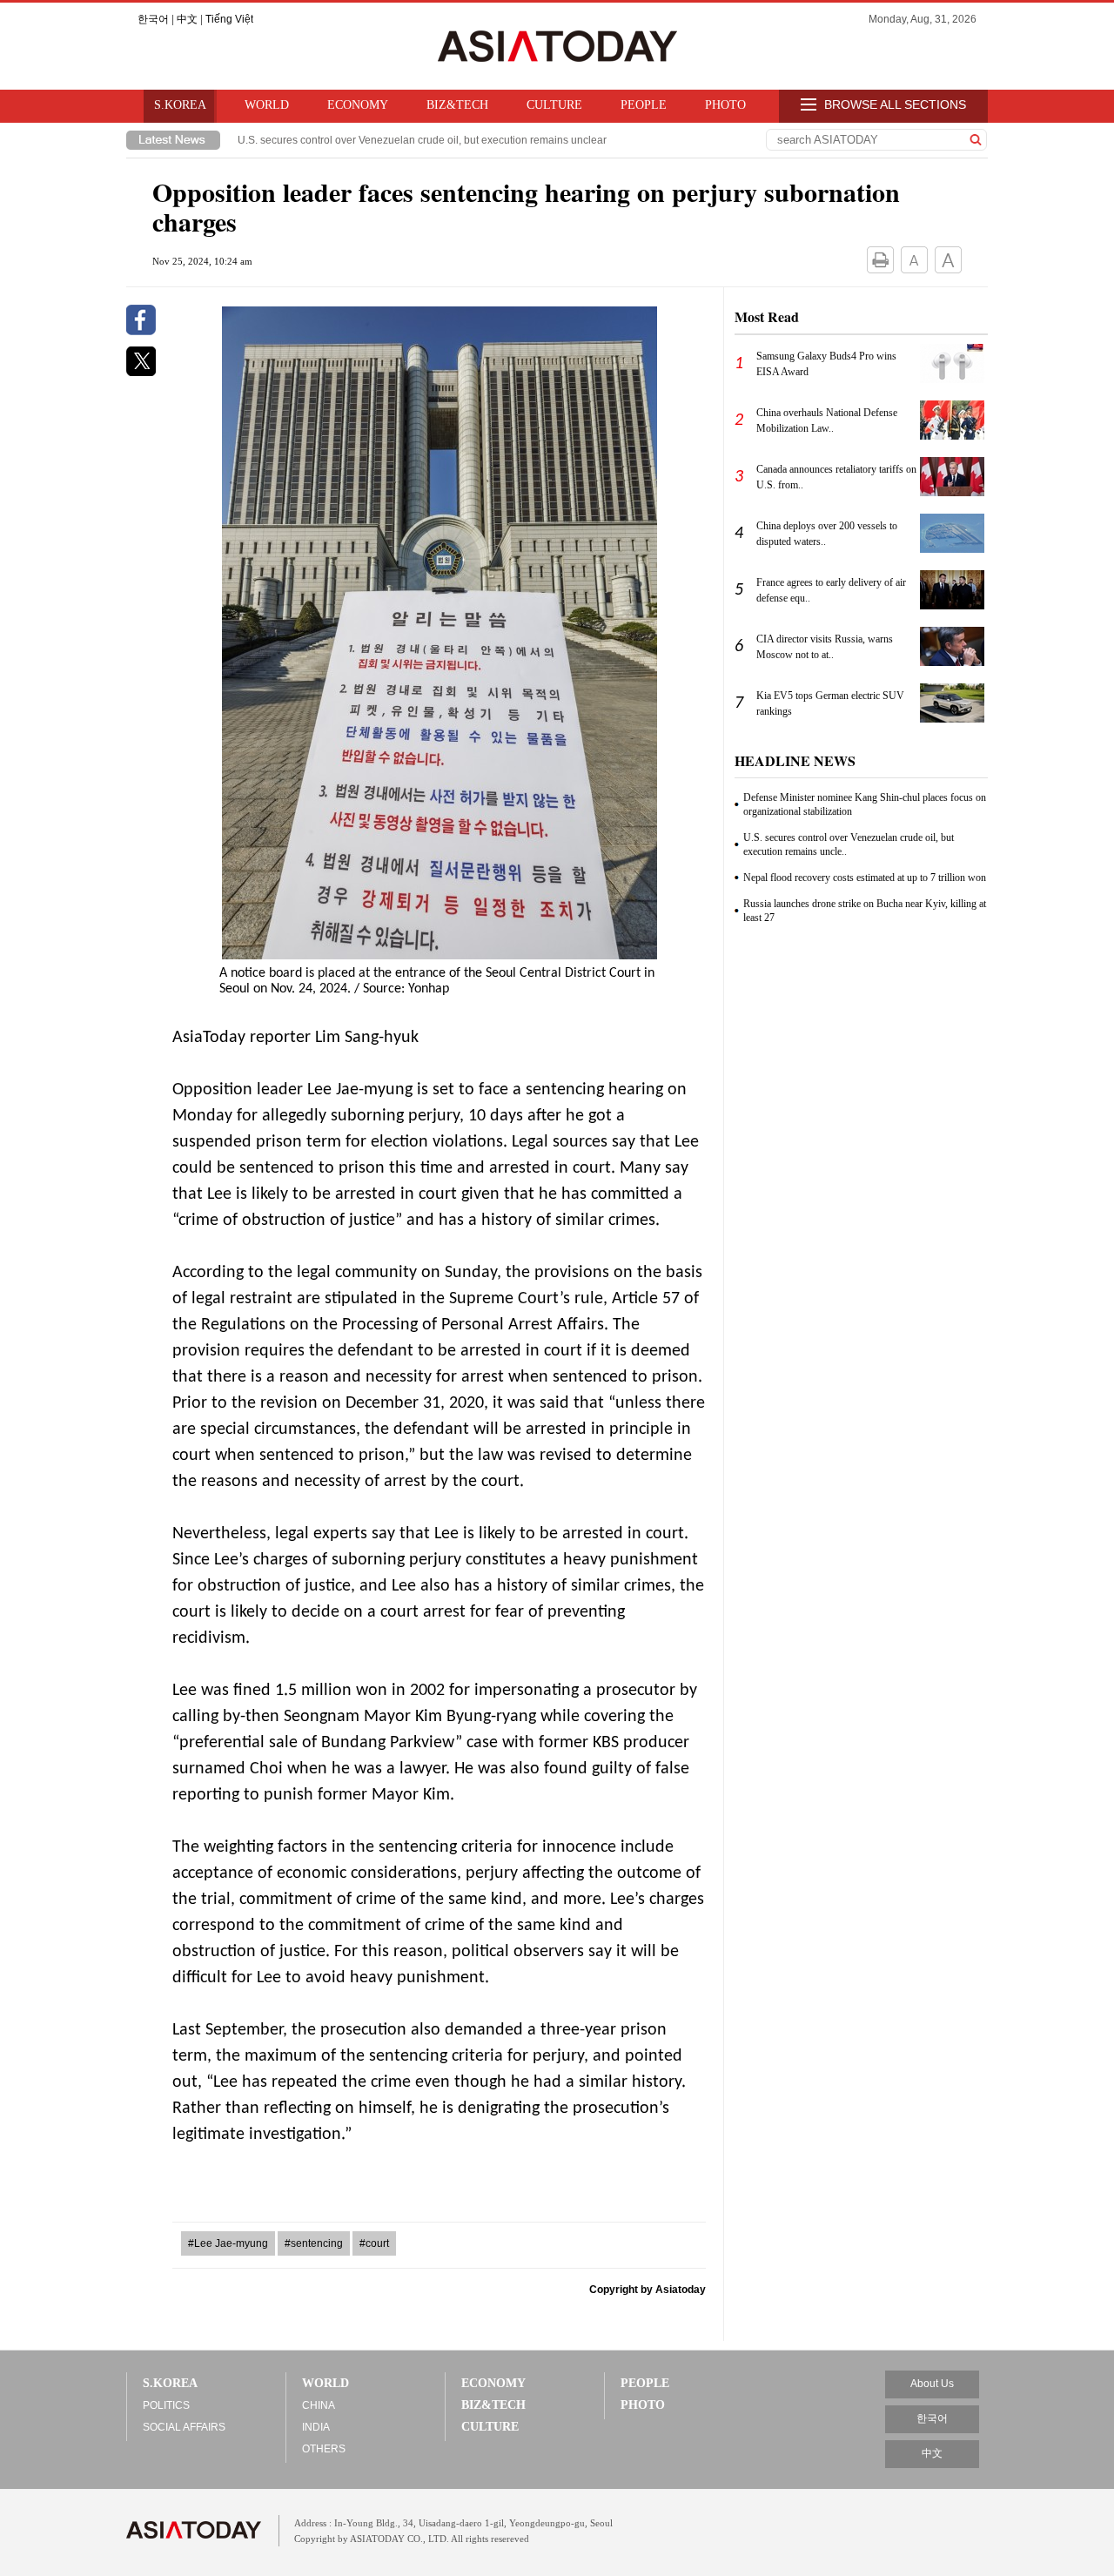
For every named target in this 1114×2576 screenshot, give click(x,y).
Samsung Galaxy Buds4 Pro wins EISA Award (826, 364)
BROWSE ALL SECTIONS (893, 104)
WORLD (267, 105)
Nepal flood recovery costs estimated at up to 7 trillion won (865, 878)
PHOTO (725, 105)
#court (374, 2243)
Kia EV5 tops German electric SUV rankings (830, 703)
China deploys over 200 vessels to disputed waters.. (827, 534)
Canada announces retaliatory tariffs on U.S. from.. (836, 477)
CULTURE (554, 105)
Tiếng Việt (229, 19)
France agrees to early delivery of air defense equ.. (831, 590)
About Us (932, 2384)
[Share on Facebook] (141, 332)
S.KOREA (180, 105)
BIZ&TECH (457, 105)
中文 (187, 19)
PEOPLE (644, 105)
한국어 (153, 19)
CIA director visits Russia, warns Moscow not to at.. (825, 647)
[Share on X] (141, 373)
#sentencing (314, 2243)
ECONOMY (358, 105)
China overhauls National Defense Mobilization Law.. (827, 420)
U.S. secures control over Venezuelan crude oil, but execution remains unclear (422, 140)
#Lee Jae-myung (228, 2243)
